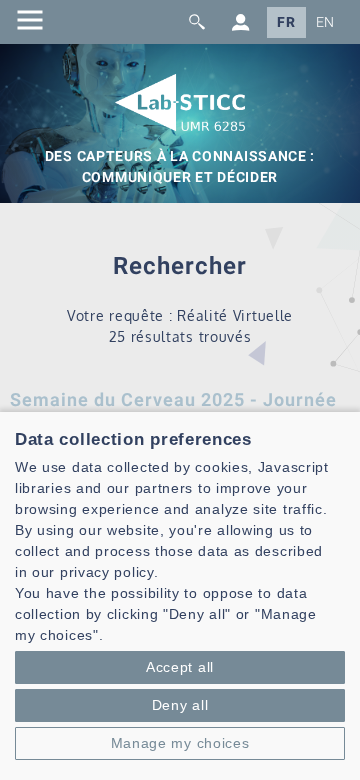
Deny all (180, 705)
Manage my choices (180, 743)
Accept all (180, 667)
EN (325, 22)
